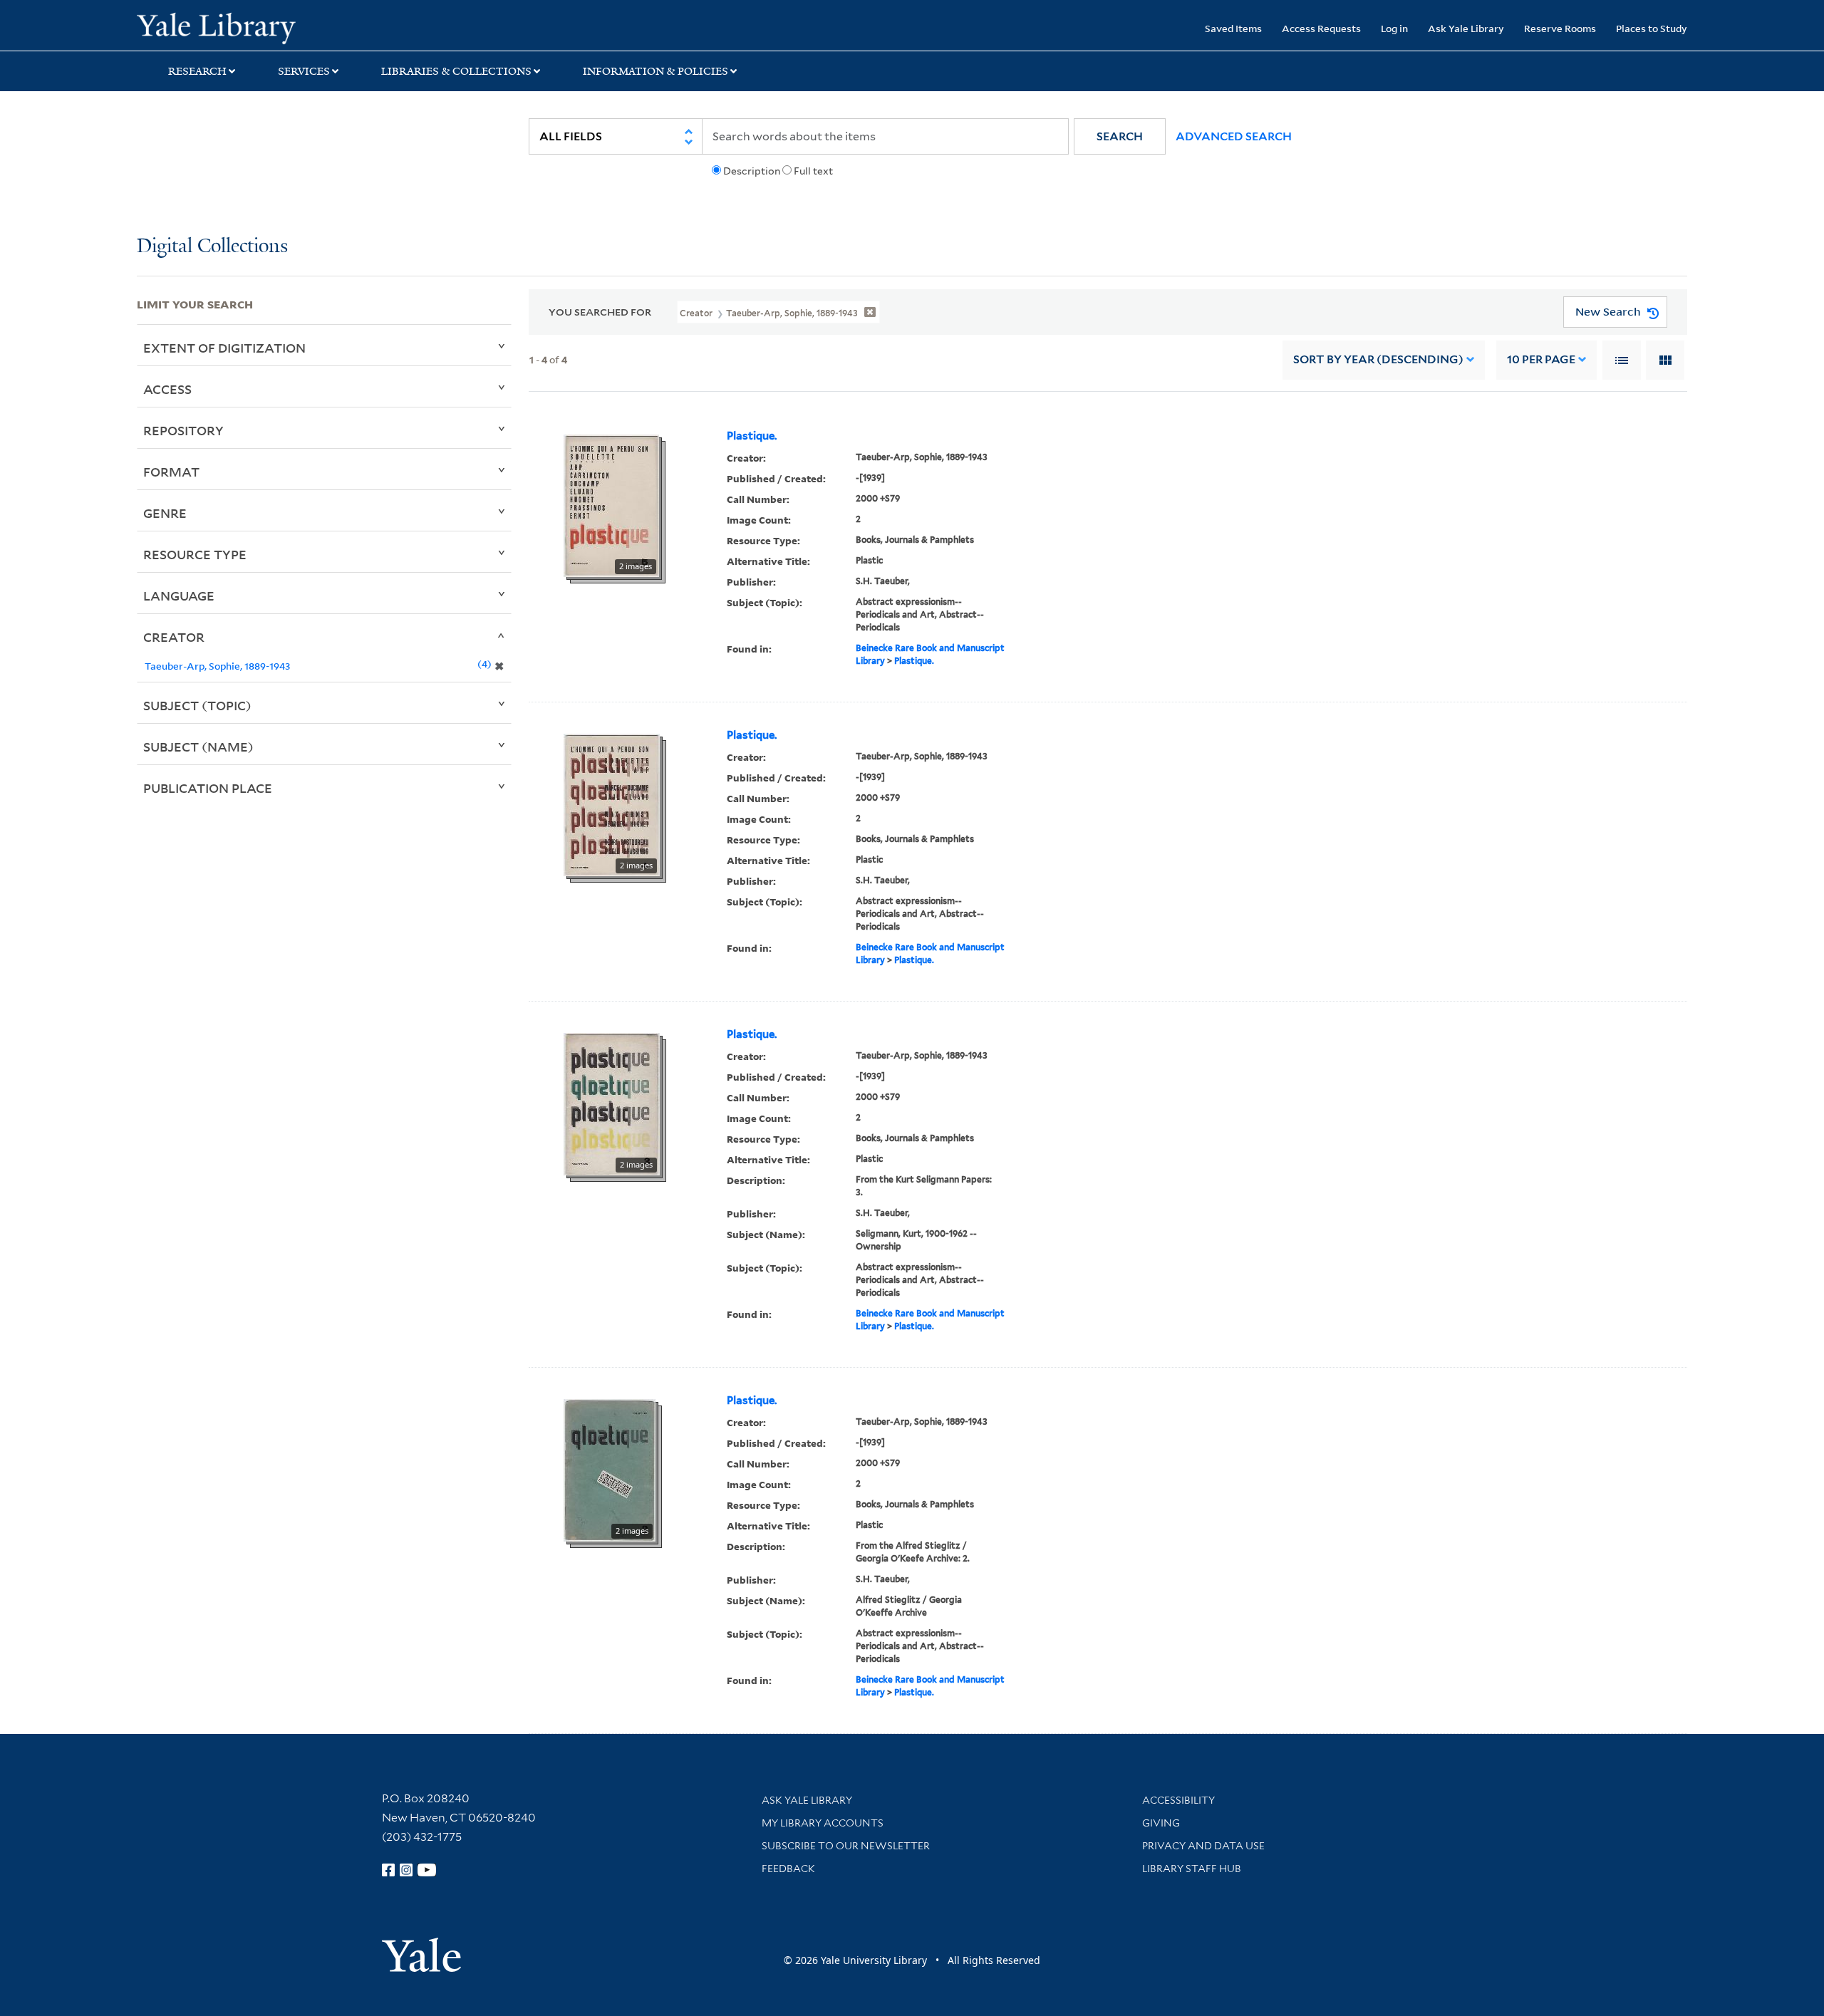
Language (179, 596)
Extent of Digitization (224, 348)
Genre (165, 513)
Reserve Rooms (1560, 28)
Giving (1161, 1823)
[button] (1120, 136)
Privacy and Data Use (1203, 1846)
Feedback (788, 1869)
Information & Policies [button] (655, 71)
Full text (813, 171)
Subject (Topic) (197, 705)
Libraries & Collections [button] (456, 71)
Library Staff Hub (1192, 1869)
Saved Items (1233, 28)
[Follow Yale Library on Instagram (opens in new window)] (406, 1870)
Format (171, 472)
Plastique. (752, 436)
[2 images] (611, 504)
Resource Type (195, 554)
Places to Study (1652, 28)
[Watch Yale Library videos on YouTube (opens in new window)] (427, 1870)
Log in (1394, 28)
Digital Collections (212, 247)
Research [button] (197, 71)
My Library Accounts (823, 1823)
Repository (183, 430)
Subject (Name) (198, 747)
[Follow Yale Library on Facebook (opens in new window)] (388, 1870)
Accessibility (1178, 1800)
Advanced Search (1234, 136)
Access (167, 389)
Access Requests (1321, 28)
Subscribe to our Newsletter (846, 1846)
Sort (1378, 359)
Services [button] (304, 71)
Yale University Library (253, 27)
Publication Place (208, 788)
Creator (174, 637)
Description (752, 171)
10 (1541, 359)
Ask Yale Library (1466, 28)
